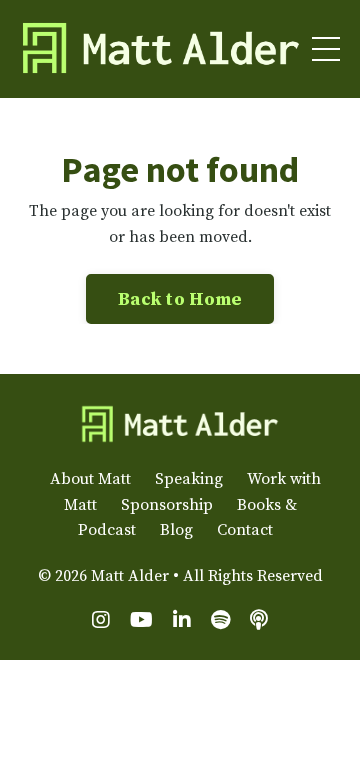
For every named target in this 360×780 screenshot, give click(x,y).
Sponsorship (167, 505)
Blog (176, 530)
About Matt (90, 479)
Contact (245, 530)
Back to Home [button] (180, 299)
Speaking (189, 479)
